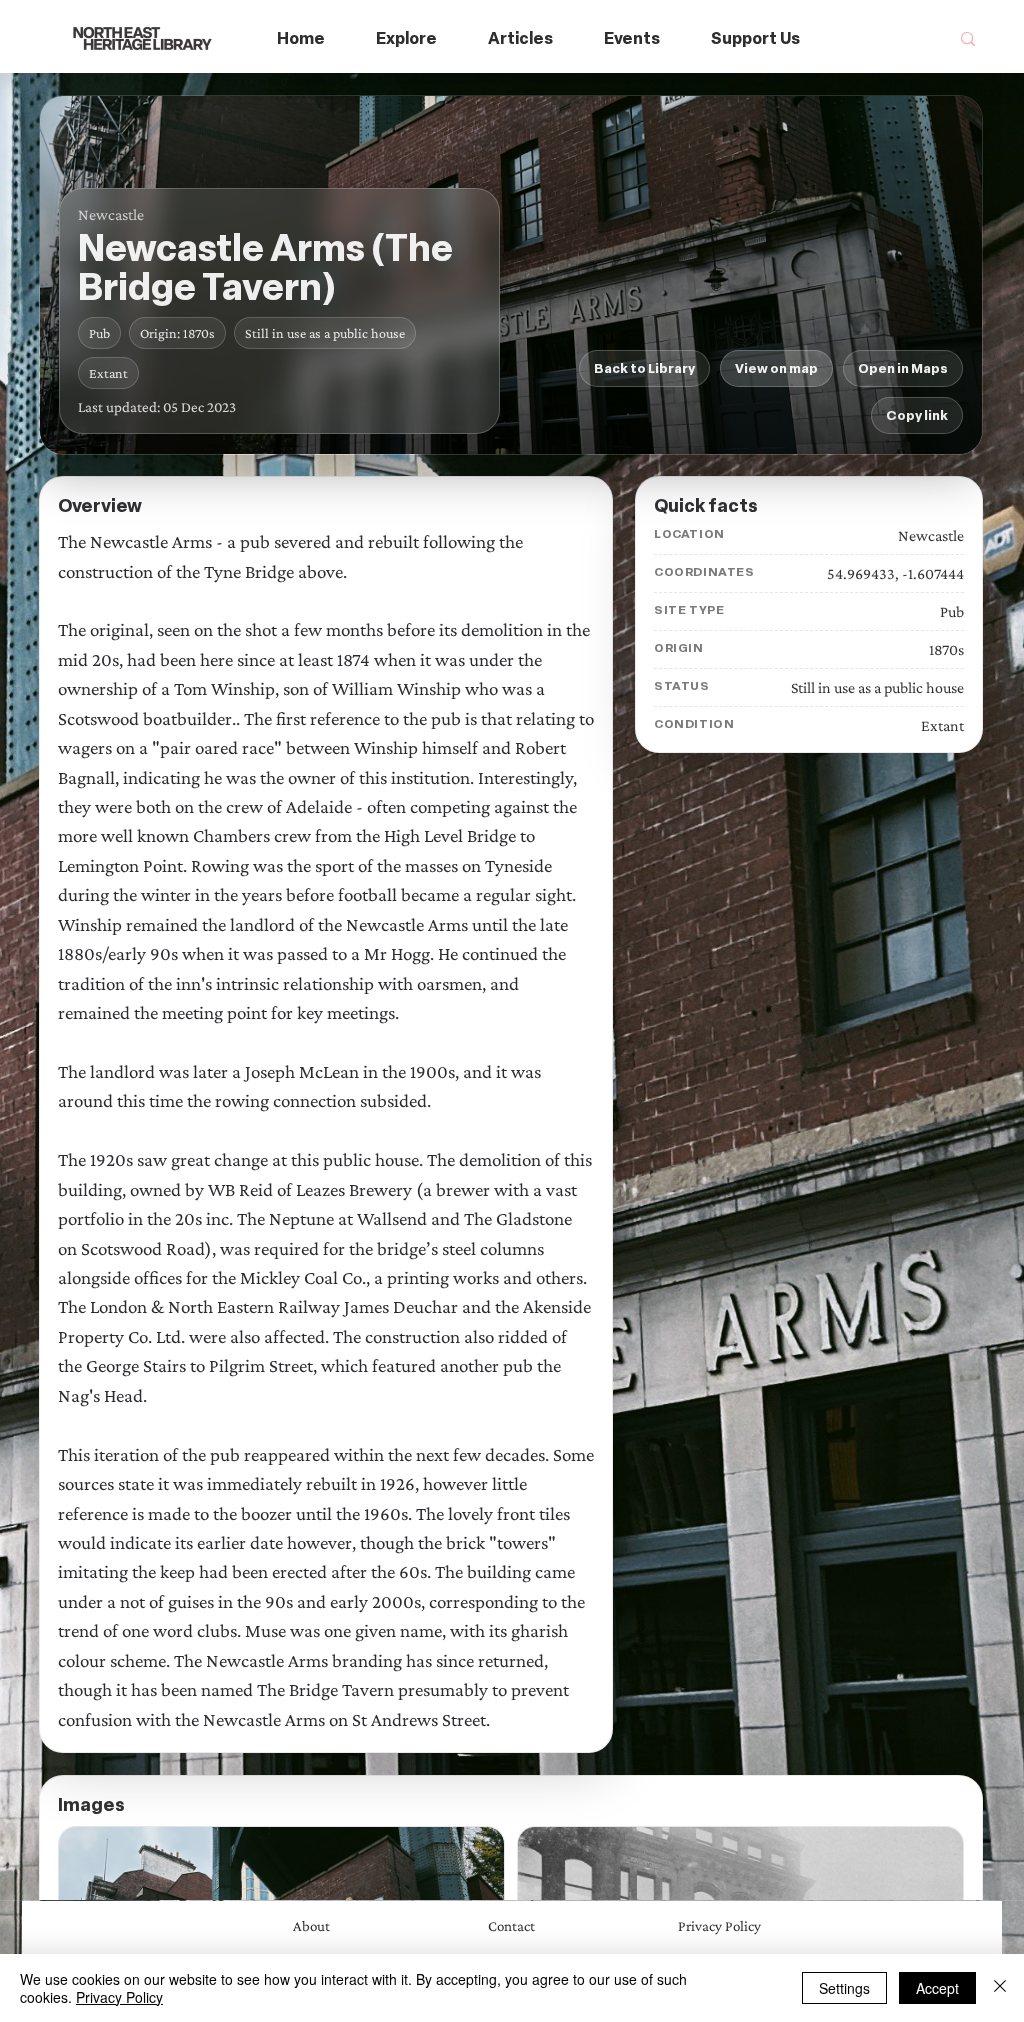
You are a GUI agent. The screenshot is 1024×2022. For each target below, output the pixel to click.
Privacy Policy (119, 1997)
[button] (407, 39)
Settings (844, 1988)
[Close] (1000, 1988)
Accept (937, 1988)
